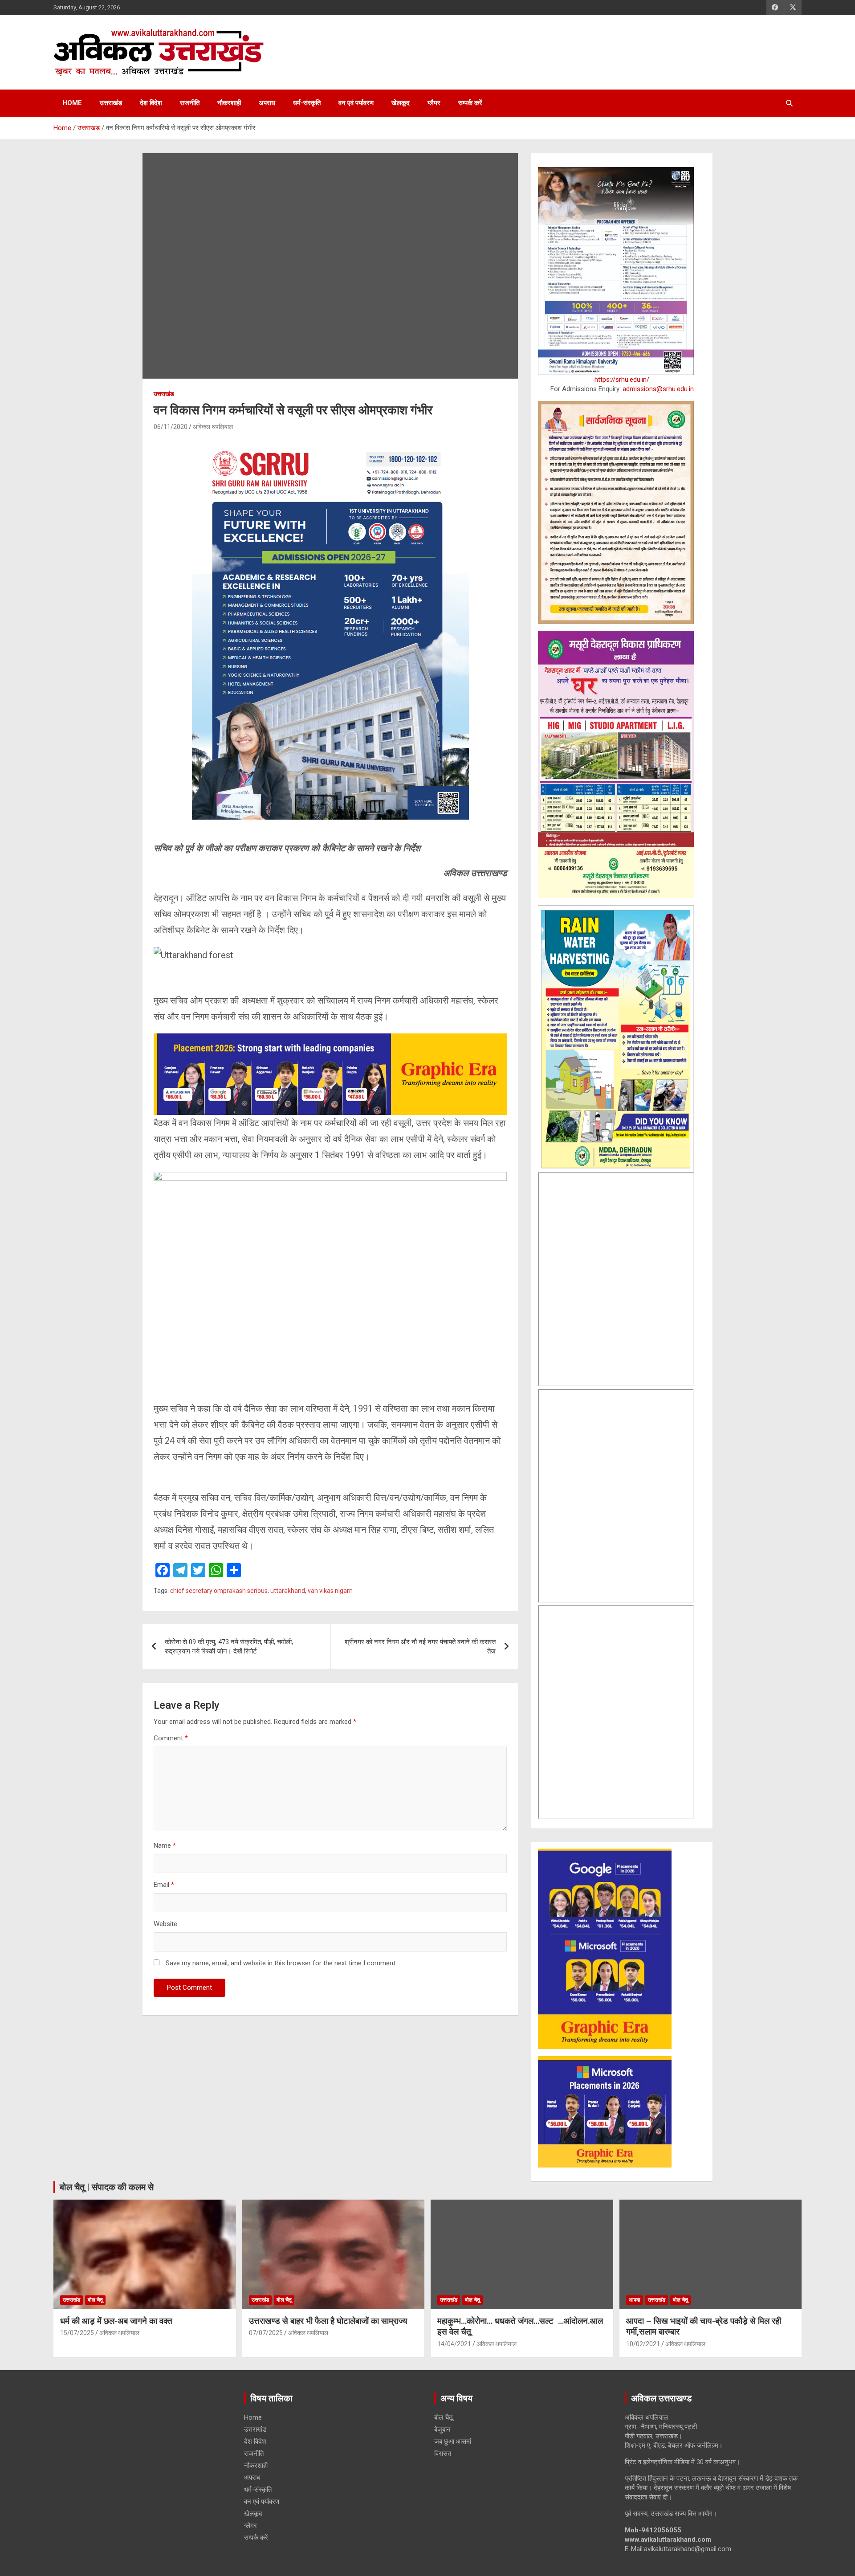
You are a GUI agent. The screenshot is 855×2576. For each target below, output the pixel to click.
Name (165, 1845)
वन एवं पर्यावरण (356, 103)
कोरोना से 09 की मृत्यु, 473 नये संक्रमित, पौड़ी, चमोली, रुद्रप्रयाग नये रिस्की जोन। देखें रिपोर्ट (229, 1647)
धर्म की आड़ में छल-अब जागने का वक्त (116, 2321)
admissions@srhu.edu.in (658, 389)
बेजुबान (442, 2429)
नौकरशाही (229, 103)
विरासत (443, 2454)
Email (164, 1885)
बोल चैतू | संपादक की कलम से (107, 2187)
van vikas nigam (330, 1591)
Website (165, 1924)
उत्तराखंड (111, 103)
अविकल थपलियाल (213, 427)
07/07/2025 (266, 2333)
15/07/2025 (77, 2333)
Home (72, 103)
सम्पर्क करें (470, 103)
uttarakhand (288, 1591)
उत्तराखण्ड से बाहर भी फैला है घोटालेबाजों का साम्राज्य (328, 2321)
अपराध (267, 103)
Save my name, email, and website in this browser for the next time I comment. (281, 1963)
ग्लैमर (434, 103)
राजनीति (190, 103)
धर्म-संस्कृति (307, 103)
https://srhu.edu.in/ (622, 380)
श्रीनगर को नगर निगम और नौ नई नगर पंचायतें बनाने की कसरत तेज (420, 1647)
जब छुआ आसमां (453, 2441)
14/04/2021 (454, 2344)
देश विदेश (151, 103)
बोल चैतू (95, 2300)
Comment (171, 1738)
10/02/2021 (643, 2344)
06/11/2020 (171, 427)
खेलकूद (401, 103)
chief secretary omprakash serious (219, 1591)
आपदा (635, 2300)
